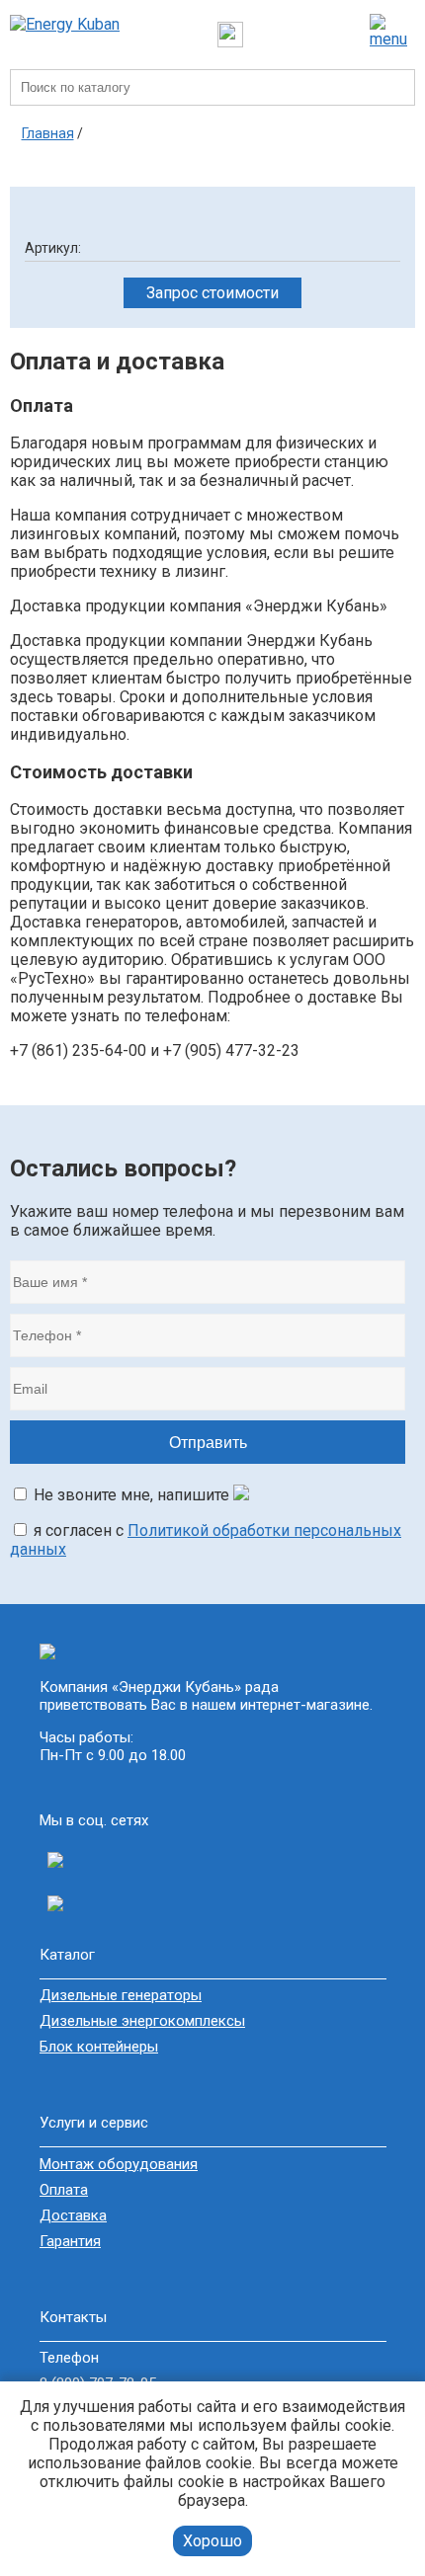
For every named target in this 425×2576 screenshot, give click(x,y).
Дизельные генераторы (121, 1995)
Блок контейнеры (99, 2047)
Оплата (64, 2190)
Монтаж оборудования (119, 2164)
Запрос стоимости (212, 293)
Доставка (73, 2215)
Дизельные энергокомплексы (142, 2021)
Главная (48, 133)
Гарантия (70, 2241)
